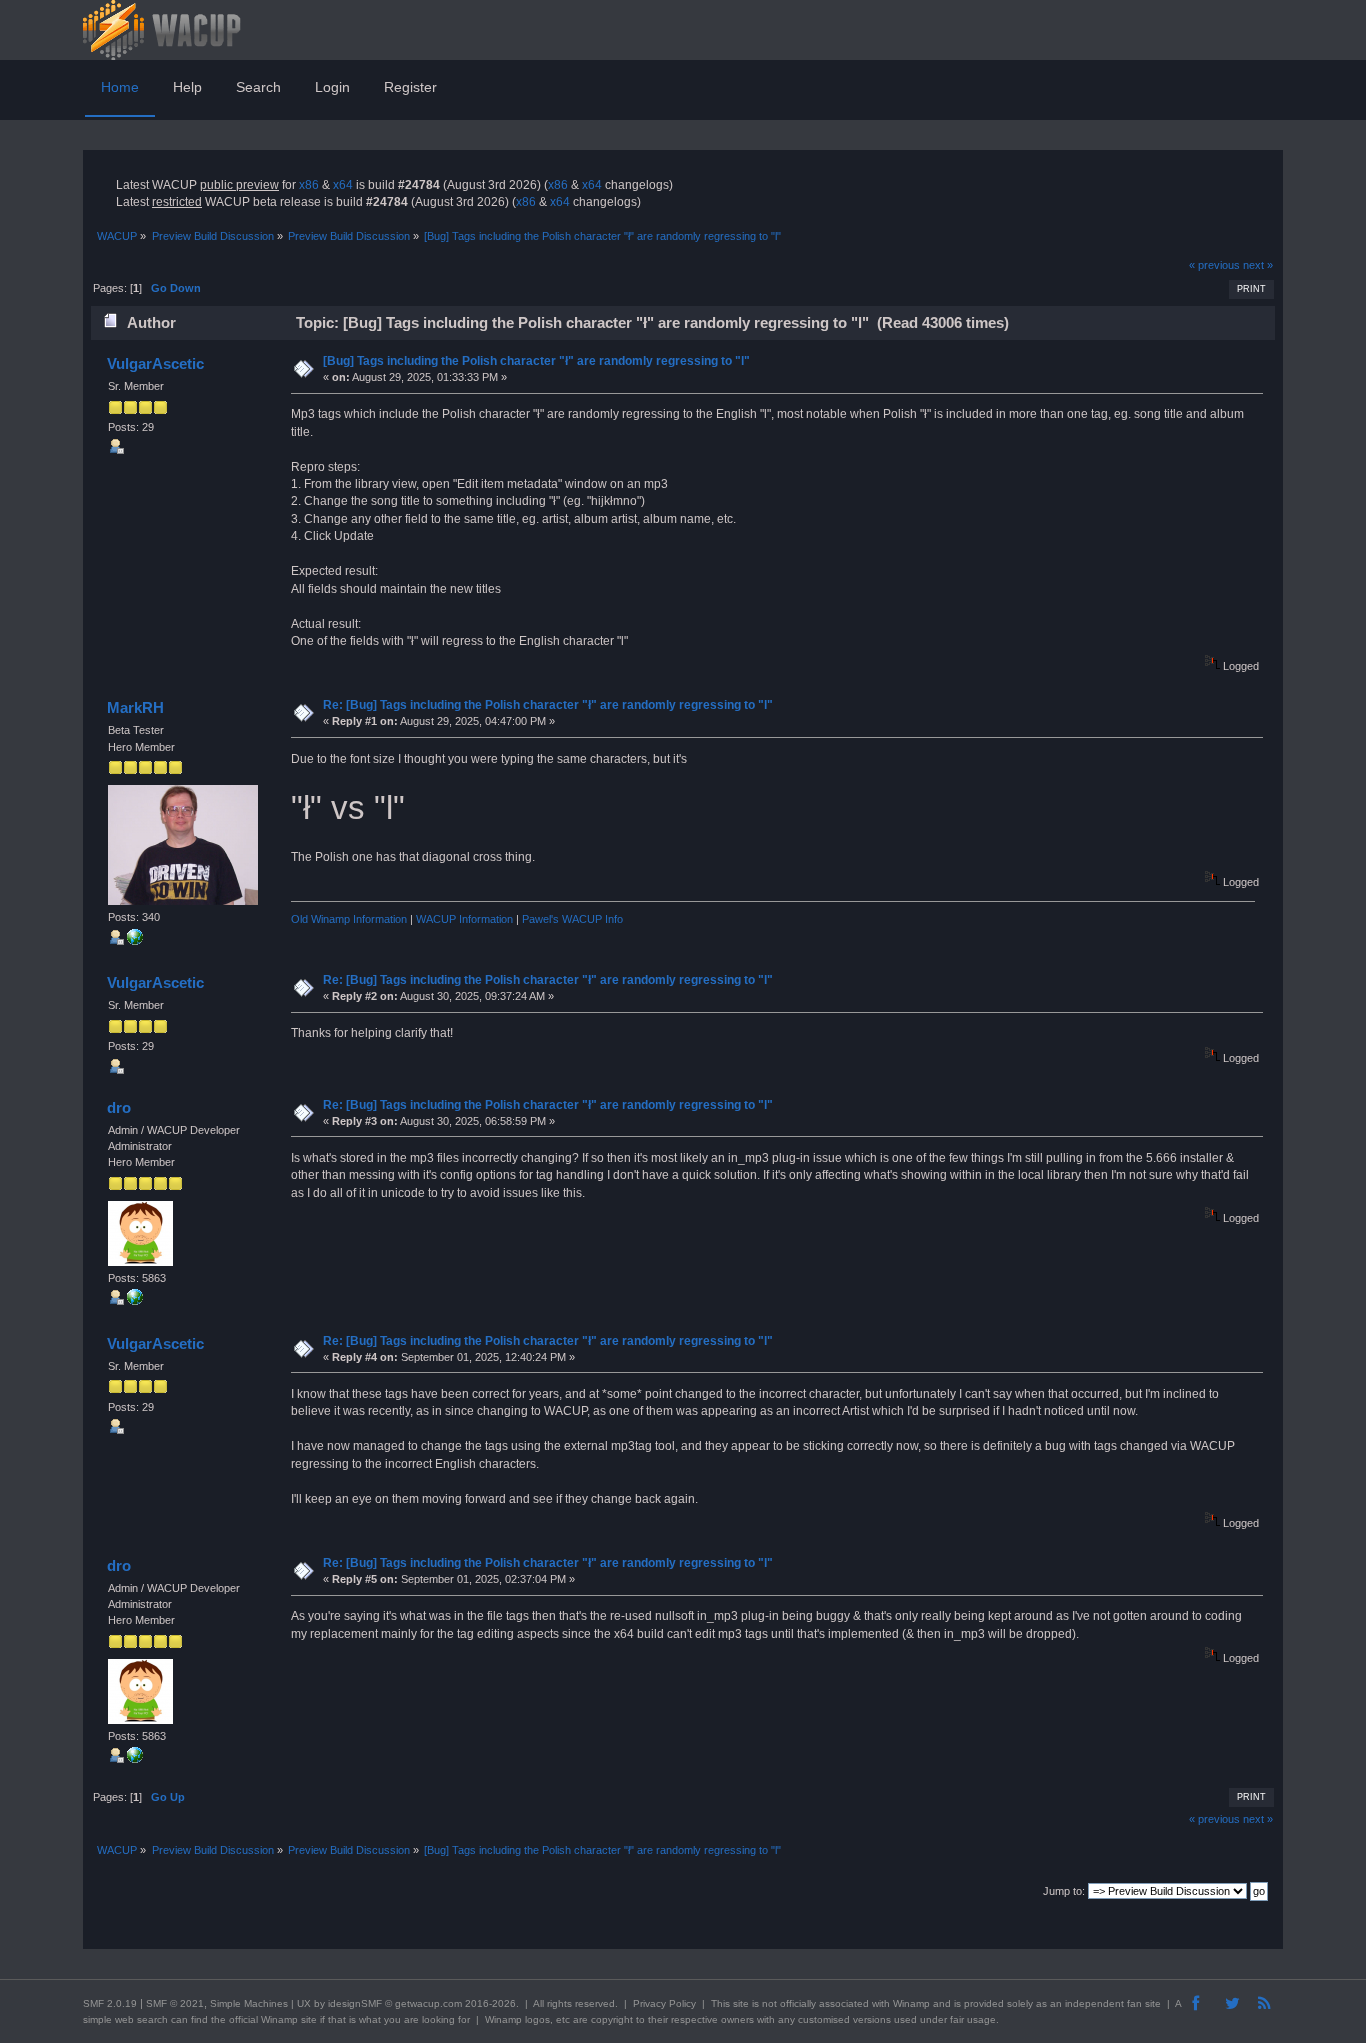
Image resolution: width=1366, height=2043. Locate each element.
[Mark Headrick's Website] (135, 941)
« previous (1214, 265)
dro (119, 1107)
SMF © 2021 (175, 2003)
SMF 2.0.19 (110, 2003)
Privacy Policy (664, 2003)
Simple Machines (249, 2003)
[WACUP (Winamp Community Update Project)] (135, 1301)
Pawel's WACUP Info (572, 919)
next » (1258, 265)
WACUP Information (464, 919)
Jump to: (1064, 1891)
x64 (343, 185)
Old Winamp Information (349, 919)
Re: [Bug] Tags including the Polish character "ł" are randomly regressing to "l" (548, 705)
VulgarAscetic (155, 363)
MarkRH (135, 707)
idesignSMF (355, 2003)
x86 (309, 185)
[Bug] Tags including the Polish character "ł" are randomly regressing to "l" (536, 361)
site (741, 2003)
